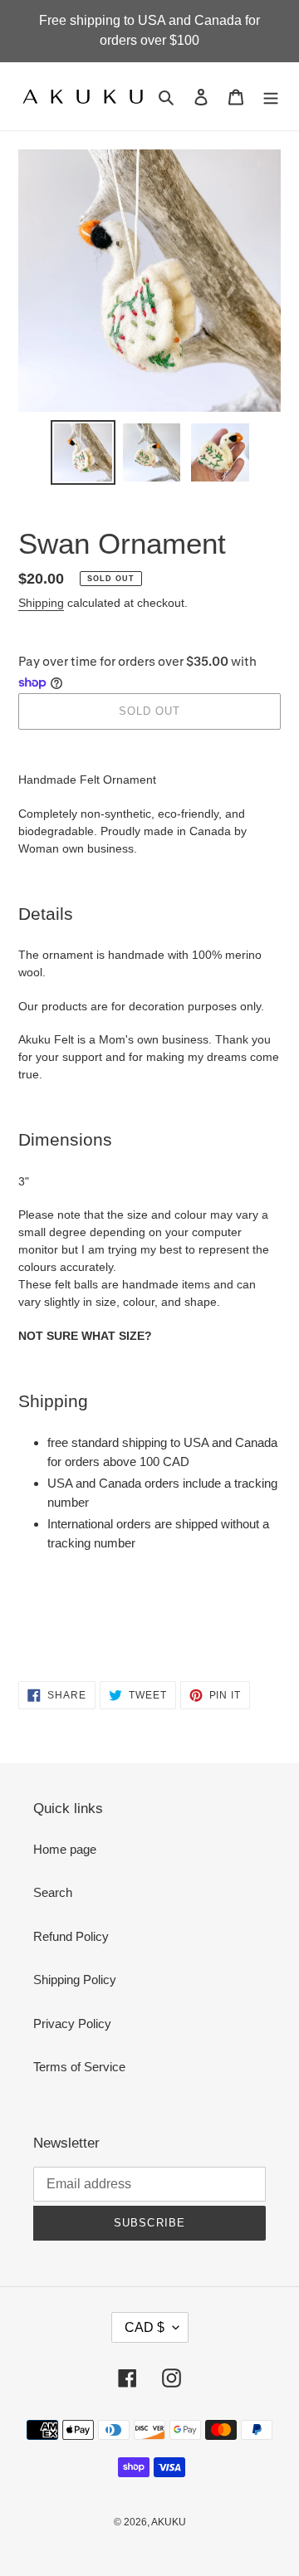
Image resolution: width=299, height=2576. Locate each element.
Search (53, 1892)
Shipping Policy (75, 1980)
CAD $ (145, 2327)
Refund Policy (71, 1936)
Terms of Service (79, 2067)
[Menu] (271, 97)
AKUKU (169, 2522)
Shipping (41, 603)
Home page (65, 1849)
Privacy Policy (72, 2024)
